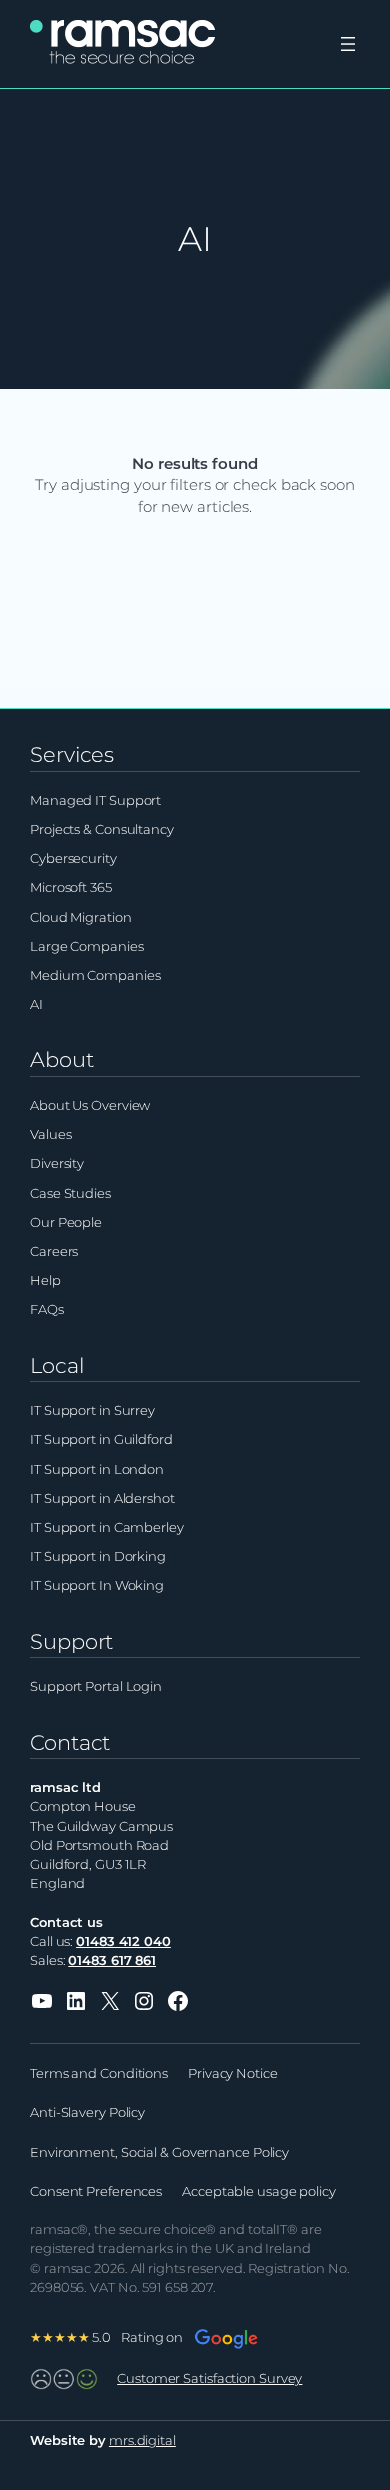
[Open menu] (348, 44)
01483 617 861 (112, 1960)
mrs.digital (142, 2440)
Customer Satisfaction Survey (209, 2378)
